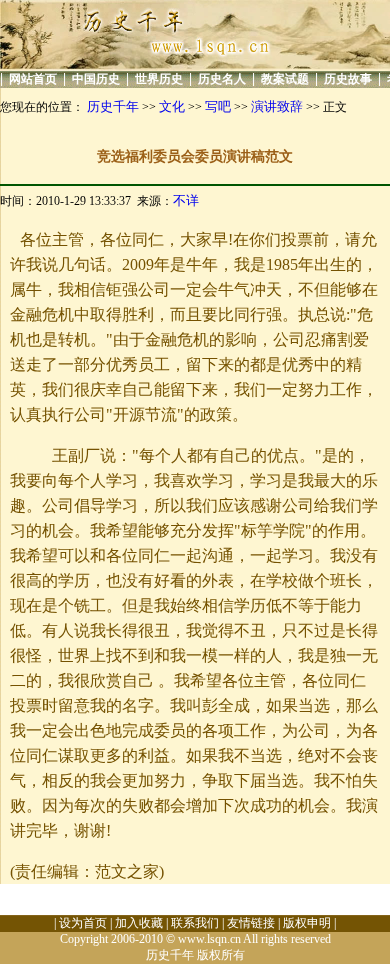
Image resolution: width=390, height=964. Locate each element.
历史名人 (222, 79)
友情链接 (251, 923)
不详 (186, 200)
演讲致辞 (277, 106)
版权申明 (307, 923)
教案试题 (285, 79)
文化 (172, 106)
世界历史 (159, 79)
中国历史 (96, 79)
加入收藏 (139, 923)
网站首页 (33, 79)
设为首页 (83, 923)
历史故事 (348, 79)
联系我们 (195, 923)
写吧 (218, 106)
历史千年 (113, 106)
